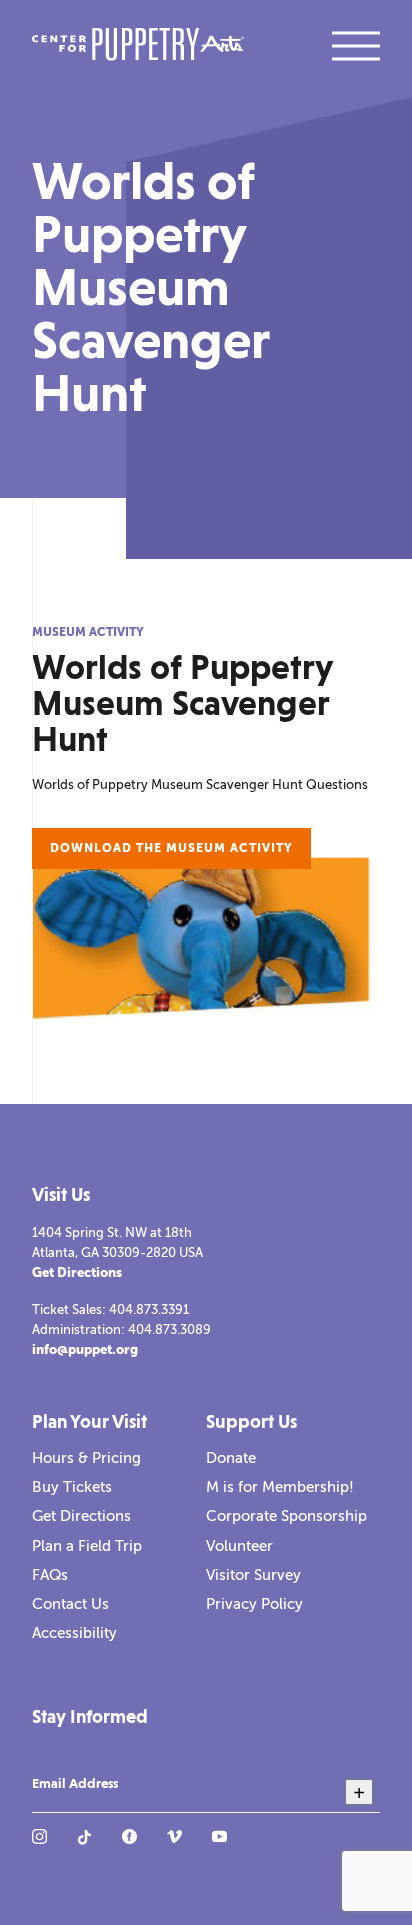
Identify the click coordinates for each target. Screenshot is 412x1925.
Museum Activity (88, 632)
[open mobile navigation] (356, 46)
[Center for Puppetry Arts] (138, 46)
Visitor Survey (253, 1575)
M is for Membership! (280, 1487)
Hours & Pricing (86, 1458)
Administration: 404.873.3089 (121, 1329)
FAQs (50, 1575)
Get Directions (77, 1272)
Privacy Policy (254, 1604)
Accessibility (74, 1633)
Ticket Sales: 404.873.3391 (110, 1309)
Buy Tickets (72, 1487)
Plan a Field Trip (87, 1546)
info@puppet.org (85, 1349)
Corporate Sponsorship (286, 1516)
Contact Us (70, 1604)
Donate (231, 1458)
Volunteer (239, 1546)
